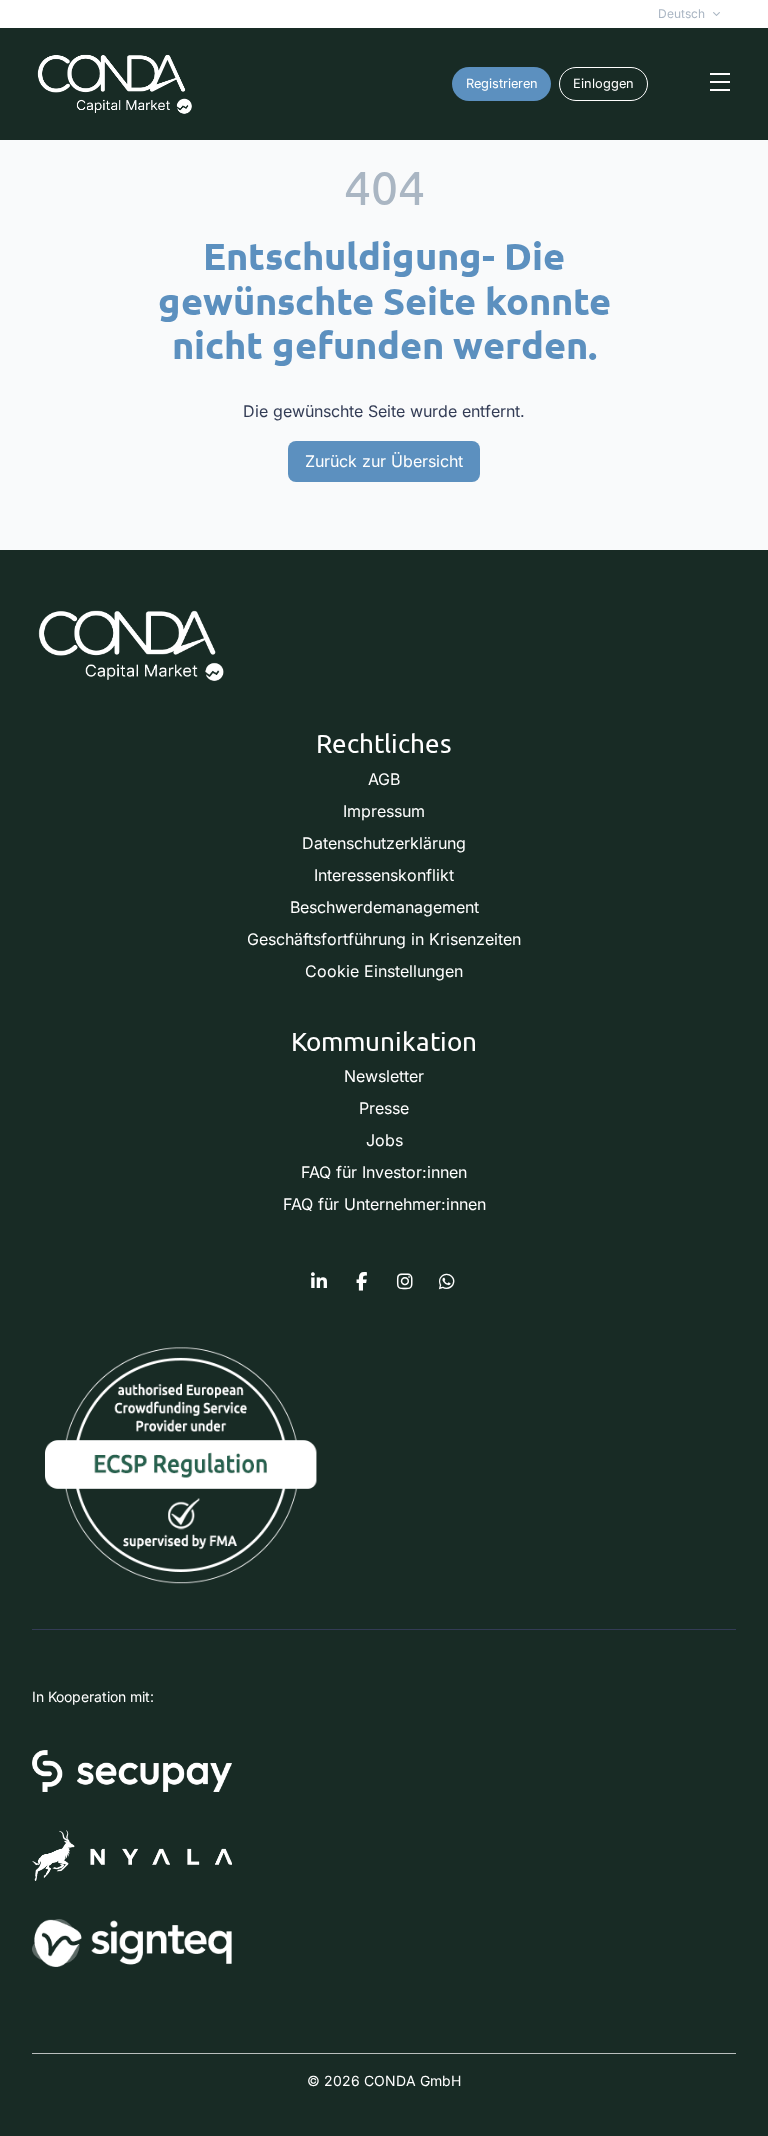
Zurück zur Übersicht (384, 461)
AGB (384, 779)
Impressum (384, 811)
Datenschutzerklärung (384, 843)
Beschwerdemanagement (384, 907)
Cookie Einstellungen (384, 971)
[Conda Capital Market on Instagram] (405, 1282)
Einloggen (603, 83)
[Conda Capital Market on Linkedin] (319, 1282)
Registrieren (502, 83)
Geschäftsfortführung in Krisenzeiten (384, 939)
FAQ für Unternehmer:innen (384, 1204)
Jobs (384, 1140)
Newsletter (384, 1076)
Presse (384, 1108)
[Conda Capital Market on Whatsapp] (447, 1282)
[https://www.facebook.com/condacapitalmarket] (362, 1282)
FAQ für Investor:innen (384, 1172)
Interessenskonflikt (384, 875)
